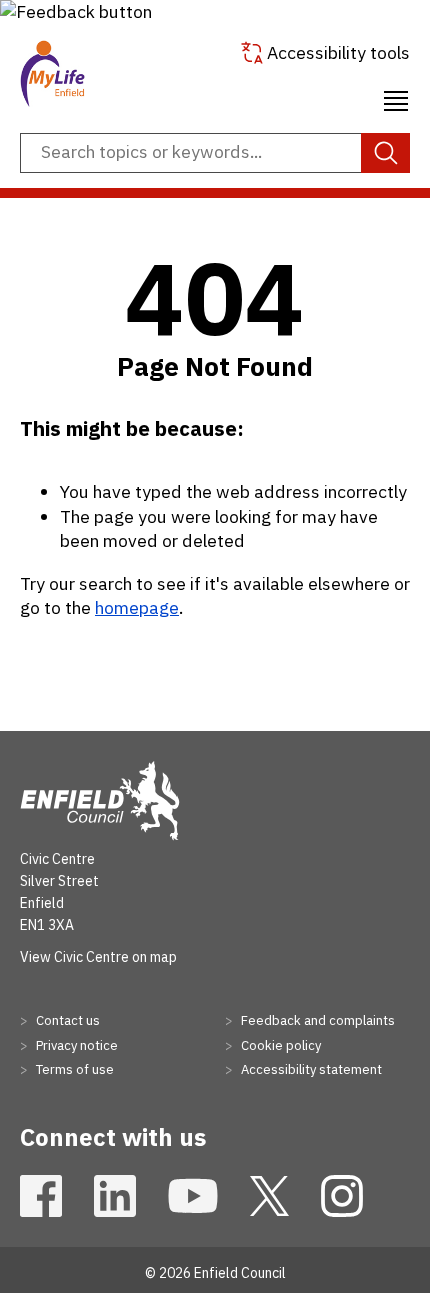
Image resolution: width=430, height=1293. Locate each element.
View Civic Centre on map (98, 957)
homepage (137, 607)
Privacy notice (75, 1045)
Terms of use (73, 1069)
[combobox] (215, 153)
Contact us (66, 1020)
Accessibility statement (310, 1069)
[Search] (385, 153)
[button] (76, 11)
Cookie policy (279, 1045)
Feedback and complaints (316, 1020)
